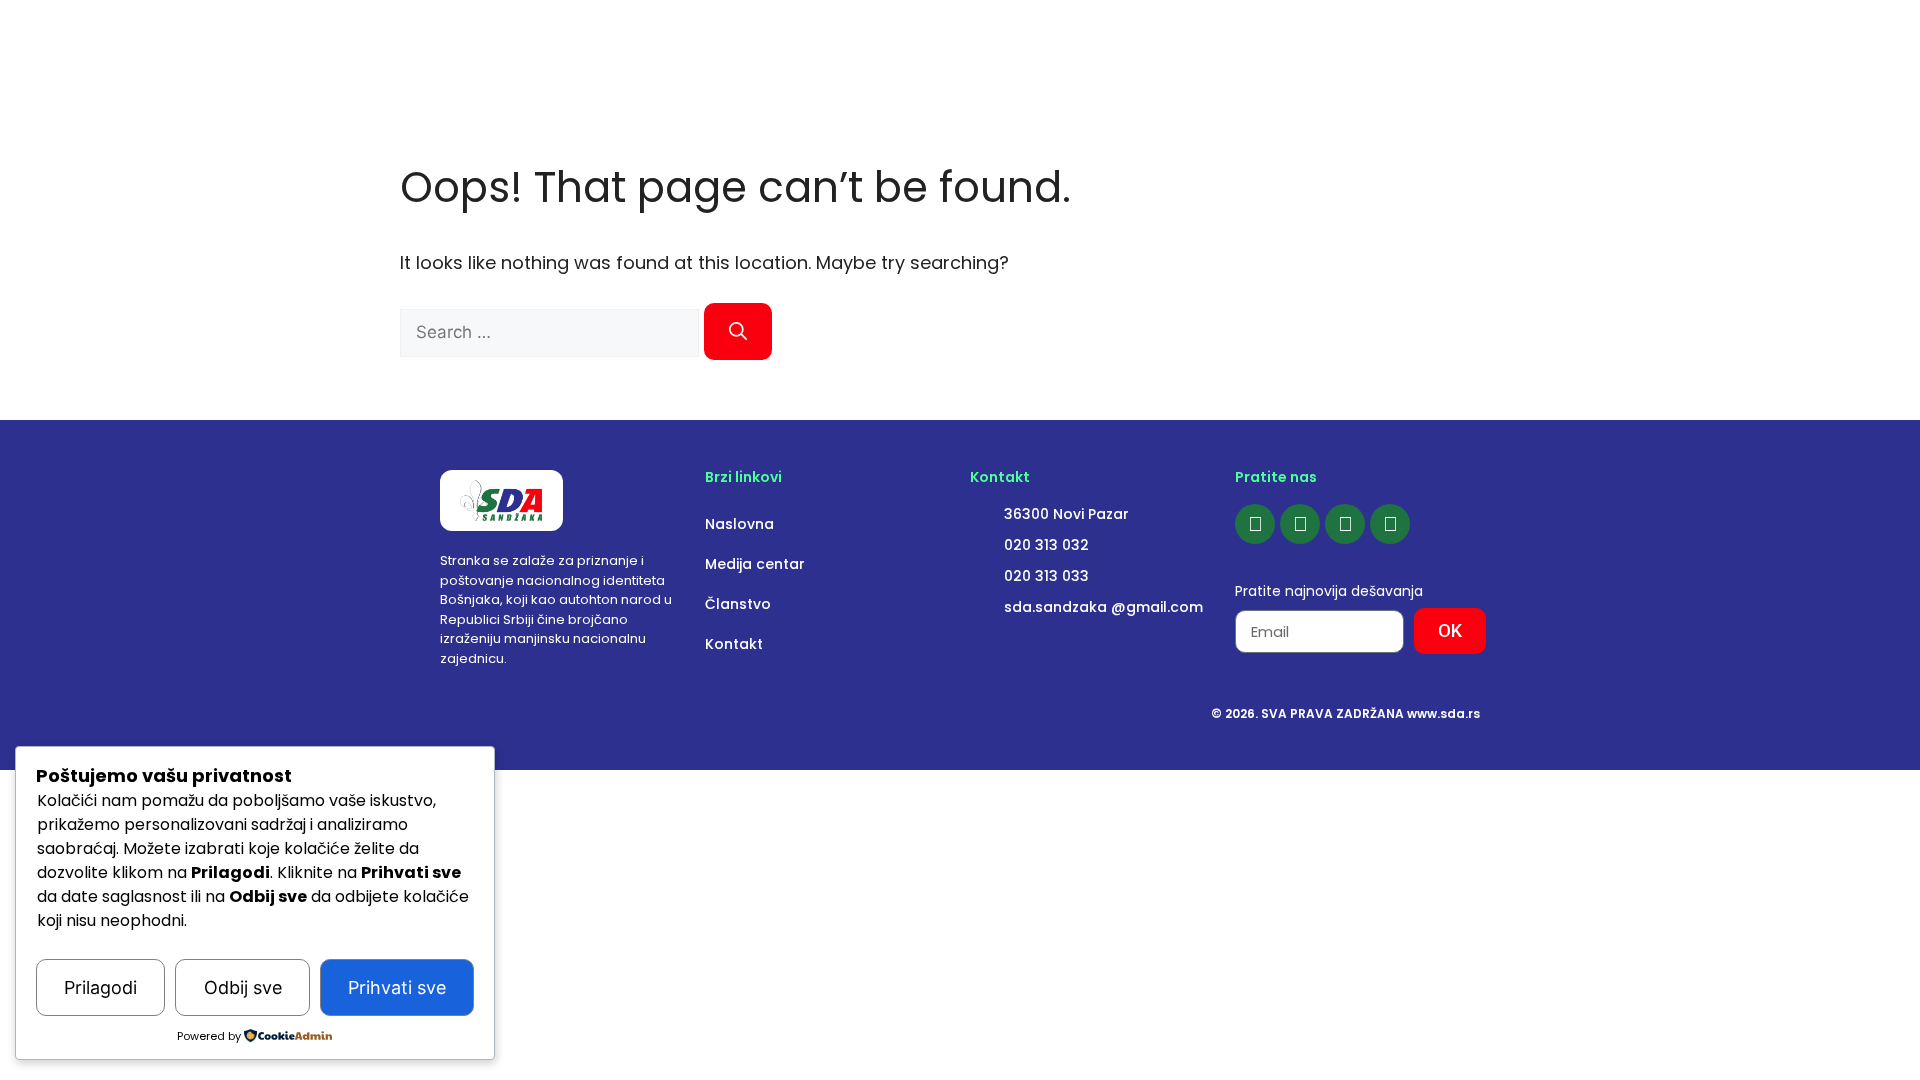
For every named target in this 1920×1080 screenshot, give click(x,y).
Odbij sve (243, 987)
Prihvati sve (397, 987)
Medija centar (755, 564)
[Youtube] (1345, 524)
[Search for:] (552, 331)
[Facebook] (1255, 524)
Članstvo (738, 604)
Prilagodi (100, 987)
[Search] (738, 331)
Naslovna (739, 524)
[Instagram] (1300, 524)
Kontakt (734, 644)
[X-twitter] (1390, 524)
